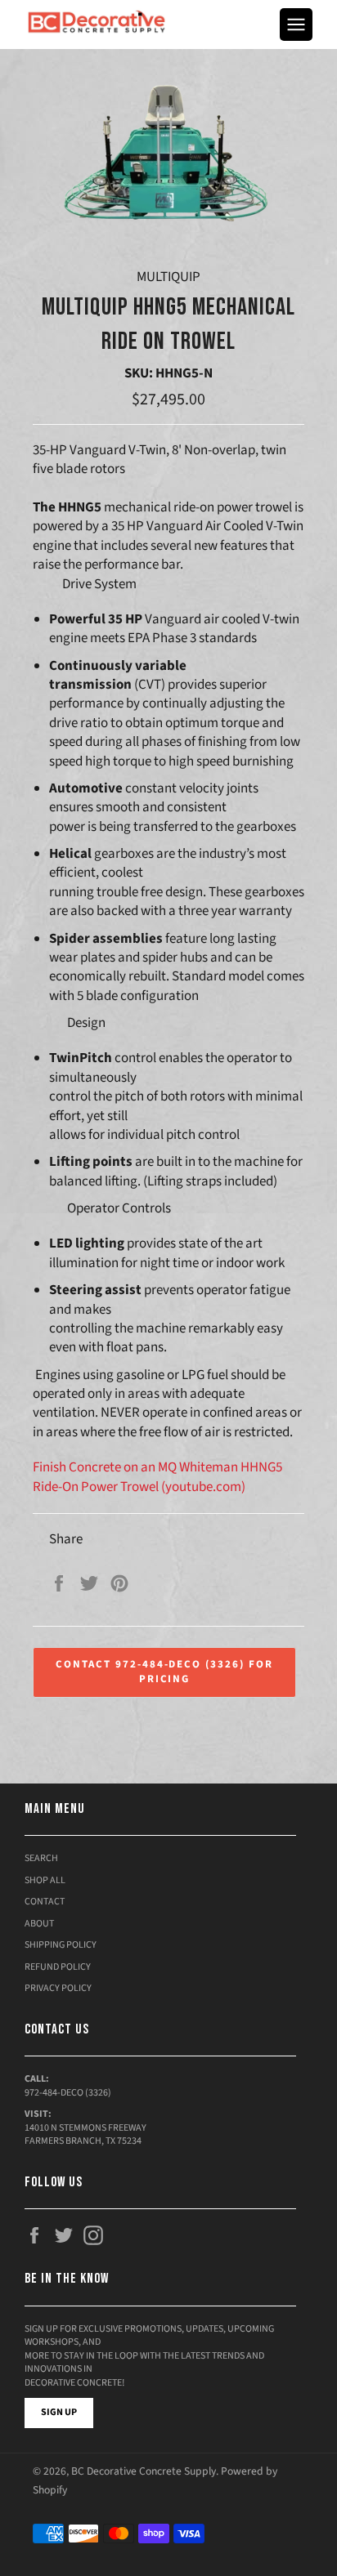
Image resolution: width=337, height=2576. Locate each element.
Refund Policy (58, 1967)
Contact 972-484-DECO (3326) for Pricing (164, 1672)
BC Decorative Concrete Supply (144, 2471)
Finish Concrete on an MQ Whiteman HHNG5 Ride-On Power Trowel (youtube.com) (157, 1477)
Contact (45, 1902)
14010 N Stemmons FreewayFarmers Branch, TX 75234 (85, 2135)
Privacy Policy (58, 1988)
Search (41, 1858)
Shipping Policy (61, 1945)
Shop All (45, 1880)
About (39, 1924)
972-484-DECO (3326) (68, 2093)
